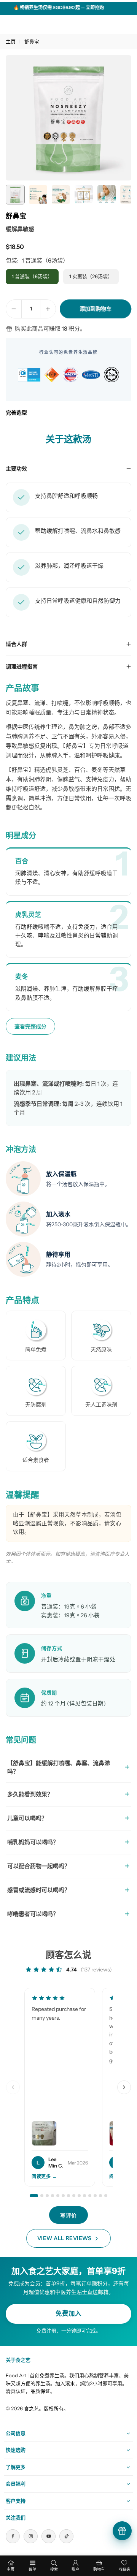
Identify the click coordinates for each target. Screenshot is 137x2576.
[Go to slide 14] (106, 2196)
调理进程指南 (22, 667)
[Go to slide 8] (74, 2196)
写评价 (68, 2215)
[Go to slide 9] (79, 2196)
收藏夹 (124, 2569)
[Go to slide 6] (63, 2196)
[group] (68, 118)
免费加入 (68, 2313)
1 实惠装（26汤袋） (91, 276)
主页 (11, 41)
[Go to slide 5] (58, 2196)
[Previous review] (13, 2087)
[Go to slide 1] (34, 2196)
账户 (75, 2569)
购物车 (99, 2569)
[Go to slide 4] (53, 2196)
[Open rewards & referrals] (122, 2531)
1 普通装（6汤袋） (32, 276)
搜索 (54, 2569)
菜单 (32, 2569)
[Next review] (124, 2087)
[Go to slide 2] (42, 2196)
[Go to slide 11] (90, 2196)
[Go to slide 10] (84, 2196)
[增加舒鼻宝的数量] (48, 309)
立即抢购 (81, 7)
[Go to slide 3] (47, 2196)
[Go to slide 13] (100, 2196)
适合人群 (16, 644)
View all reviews (65, 2238)
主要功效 (16, 469)
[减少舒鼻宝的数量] (14, 309)
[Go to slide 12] (95, 2196)
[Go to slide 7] (68, 2196)
